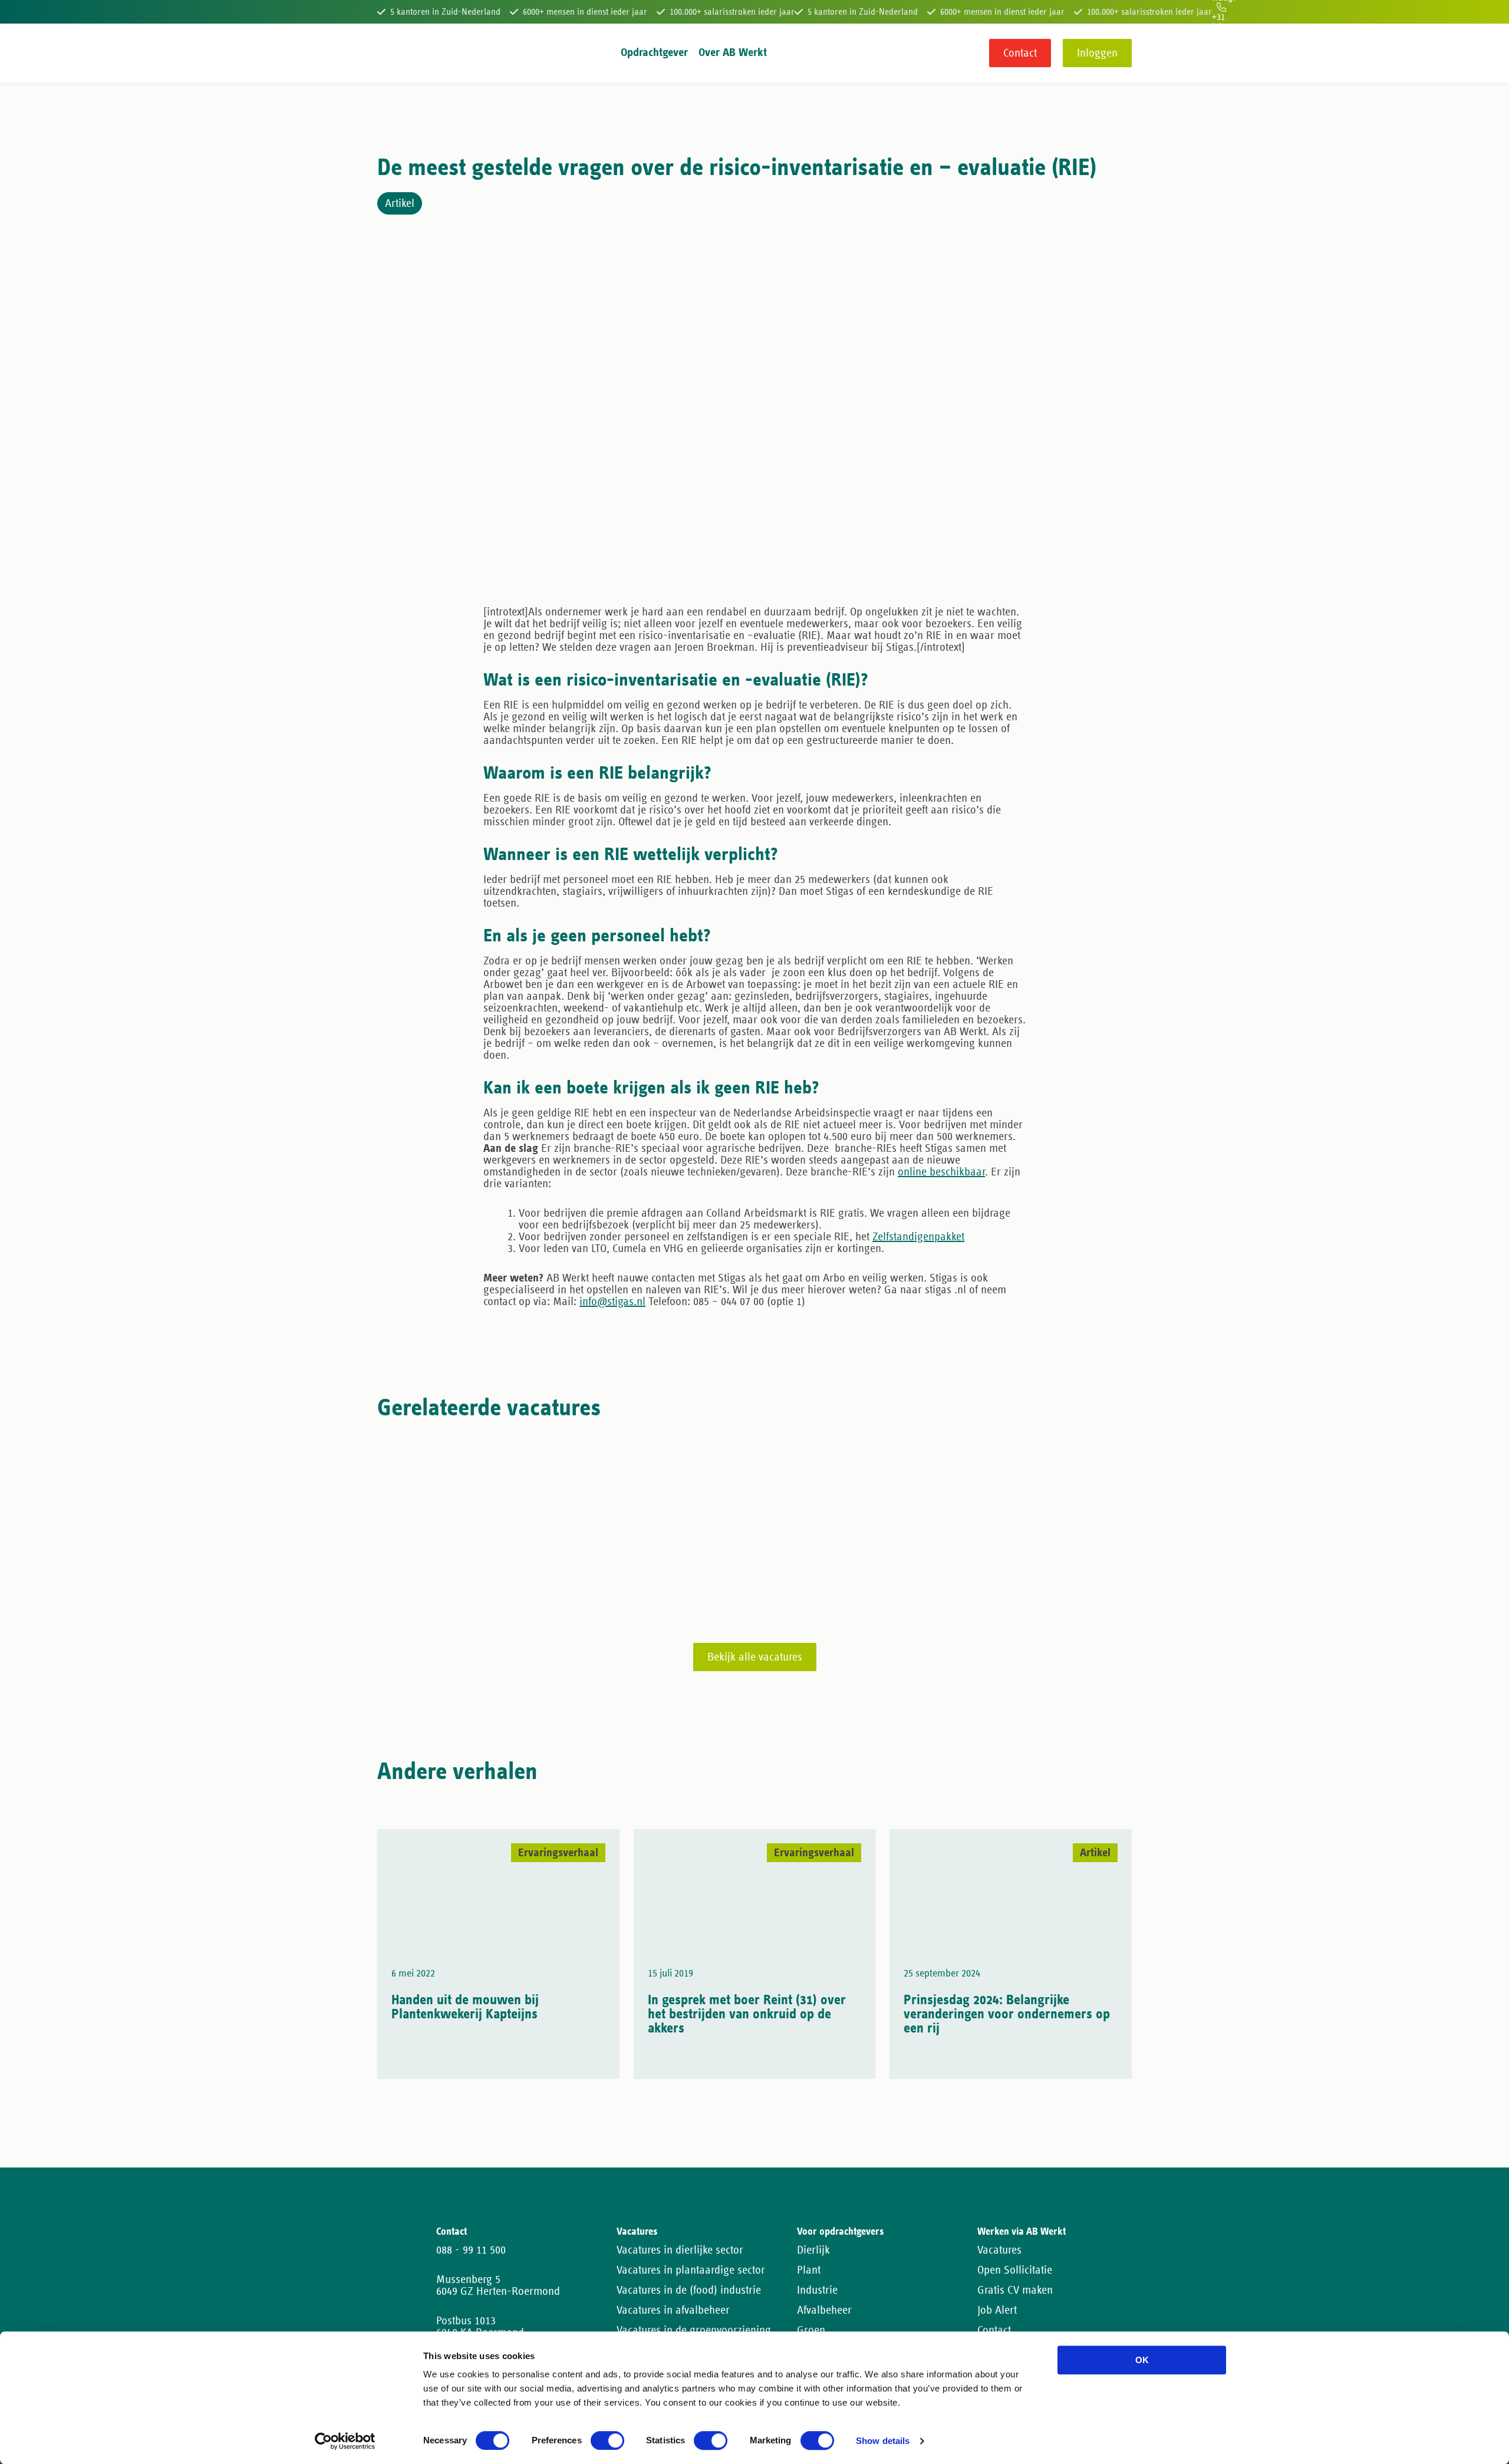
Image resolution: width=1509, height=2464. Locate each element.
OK (1142, 2360)
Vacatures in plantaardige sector (691, 2270)
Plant (809, 2270)
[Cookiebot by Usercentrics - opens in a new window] (345, 2441)
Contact (1020, 53)
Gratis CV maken (1015, 2290)
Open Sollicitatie (1015, 2270)
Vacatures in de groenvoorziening (694, 2330)
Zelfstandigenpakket (918, 1237)
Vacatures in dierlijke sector (680, 2250)
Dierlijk (813, 2250)
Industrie (817, 2290)
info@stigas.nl (612, 1302)
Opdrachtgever (654, 52)
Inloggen (1097, 53)
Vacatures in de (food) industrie (689, 2290)
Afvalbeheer (824, 2310)
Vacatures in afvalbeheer (673, 2310)
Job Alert (997, 2310)
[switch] (607, 2440)
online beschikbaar (941, 1172)
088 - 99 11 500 (471, 2250)
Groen (811, 2330)
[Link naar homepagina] (399, 53)
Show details (883, 2441)
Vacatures (999, 2250)
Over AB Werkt (733, 52)
